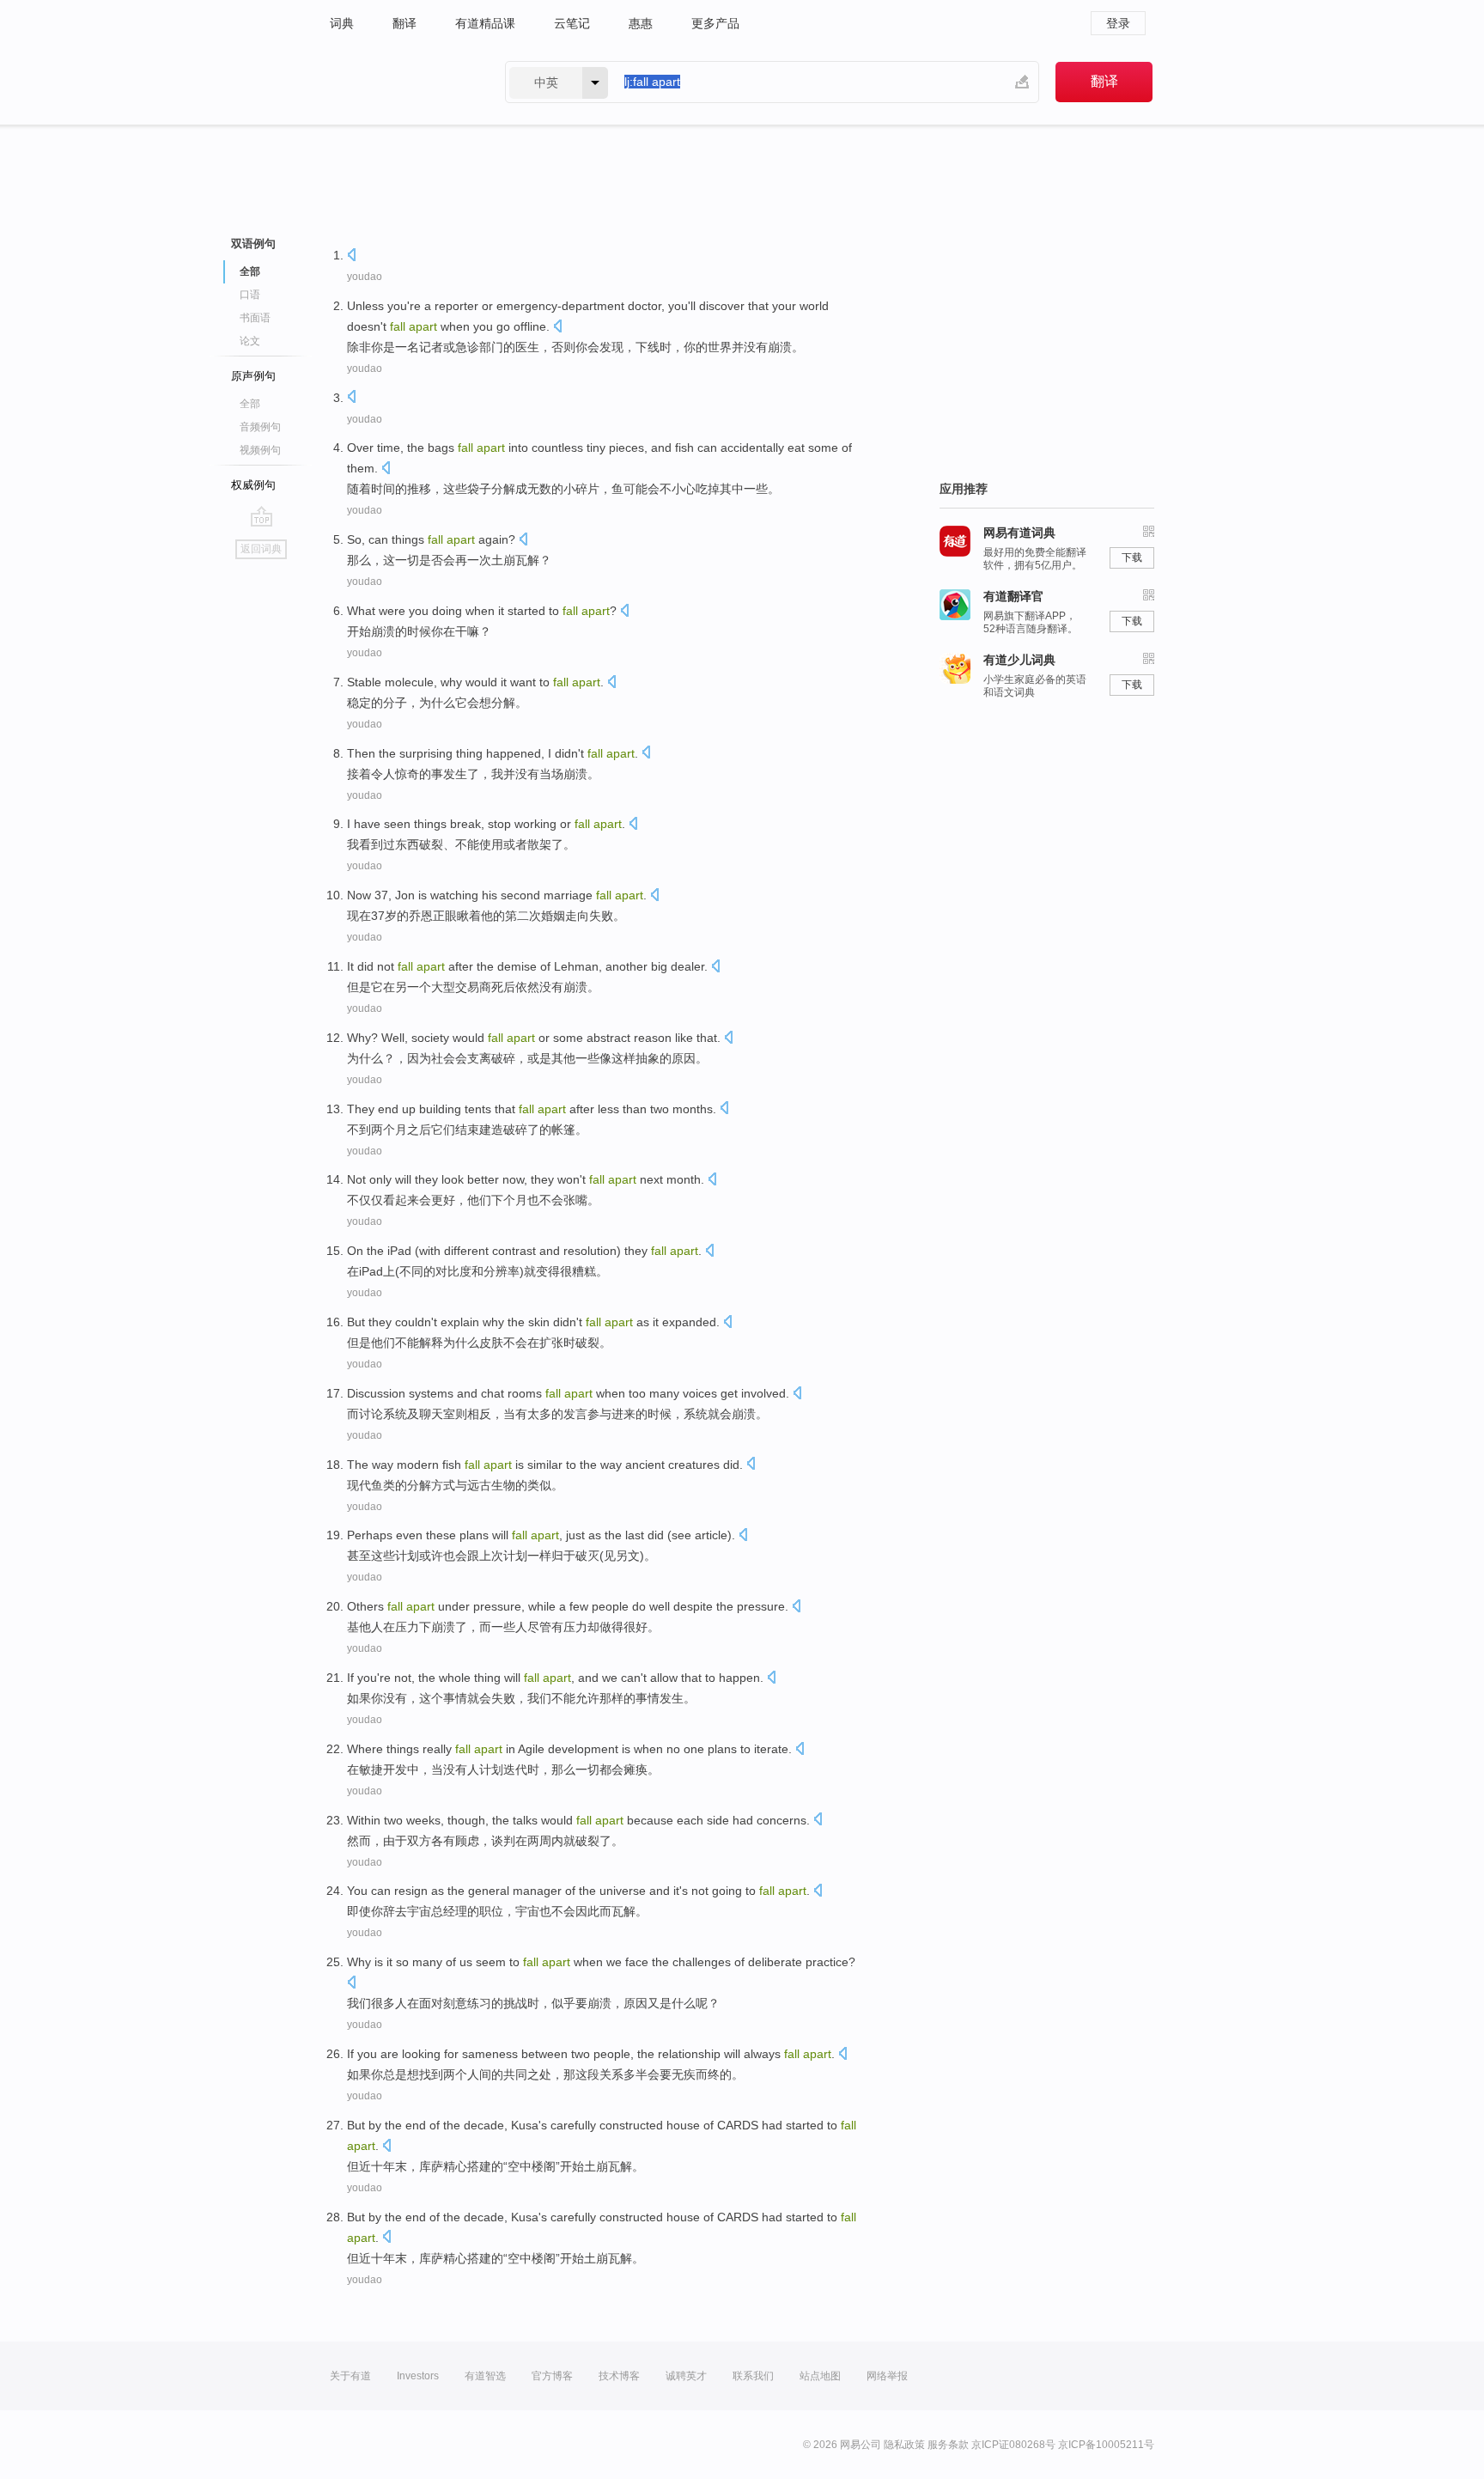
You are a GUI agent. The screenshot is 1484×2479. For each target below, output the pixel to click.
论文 (250, 341)
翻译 (404, 23)
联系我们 (753, 2376)
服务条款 (948, 2445)
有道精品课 (485, 23)
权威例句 (253, 485)
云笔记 (572, 23)
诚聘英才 (686, 2376)
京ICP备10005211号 (1106, 2445)
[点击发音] (351, 256)
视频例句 (260, 450)
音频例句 (260, 427)
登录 (1118, 23)
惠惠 (641, 23)
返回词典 (261, 549)
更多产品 (715, 23)
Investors (418, 2376)
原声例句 (253, 376)
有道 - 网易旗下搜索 (400, 82)
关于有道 (350, 2376)
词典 (342, 23)
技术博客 (619, 2376)
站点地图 (820, 2376)
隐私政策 (904, 2445)
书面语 (255, 318)
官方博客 (552, 2376)
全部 (250, 404)
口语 (250, 295)
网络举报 (887, 2376)
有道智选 (485, 2376)
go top (262, 516)
